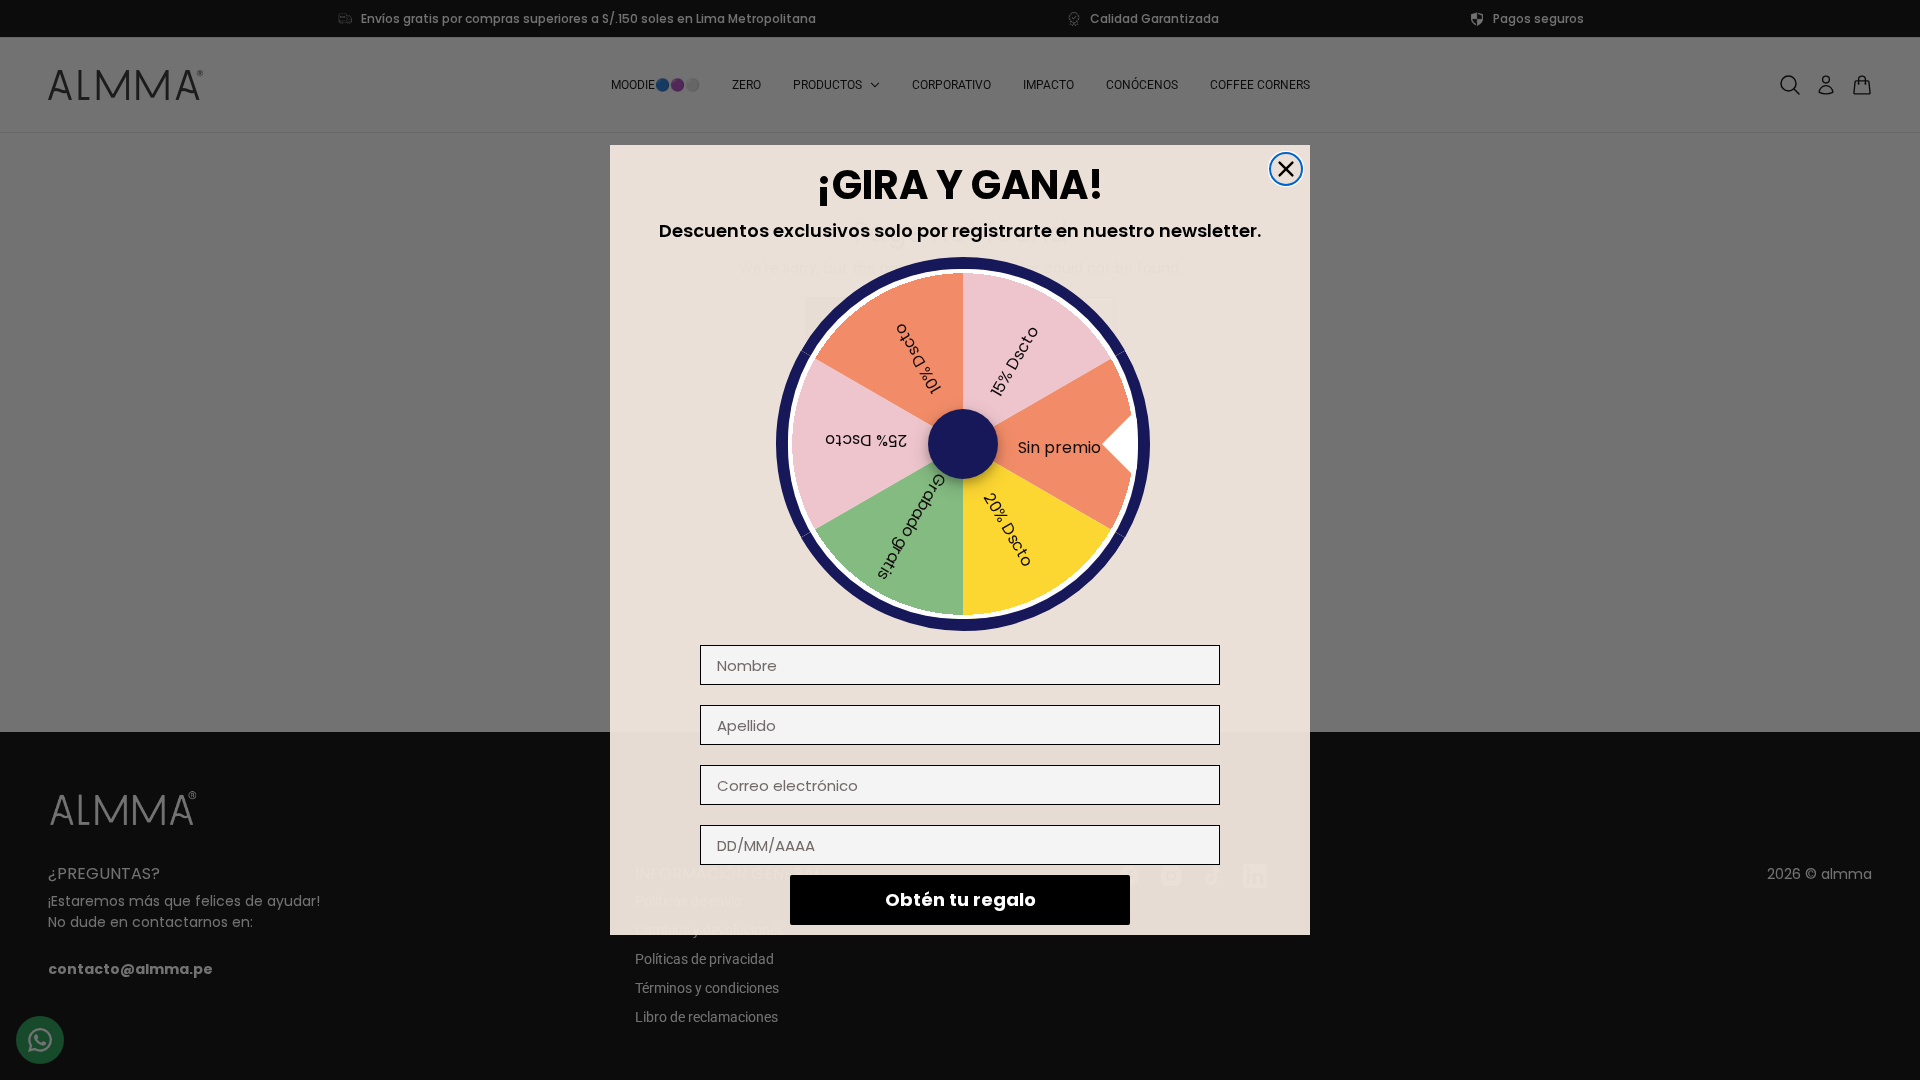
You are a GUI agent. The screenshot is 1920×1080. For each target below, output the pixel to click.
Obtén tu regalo (960, 899)
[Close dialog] (1286, 169)
